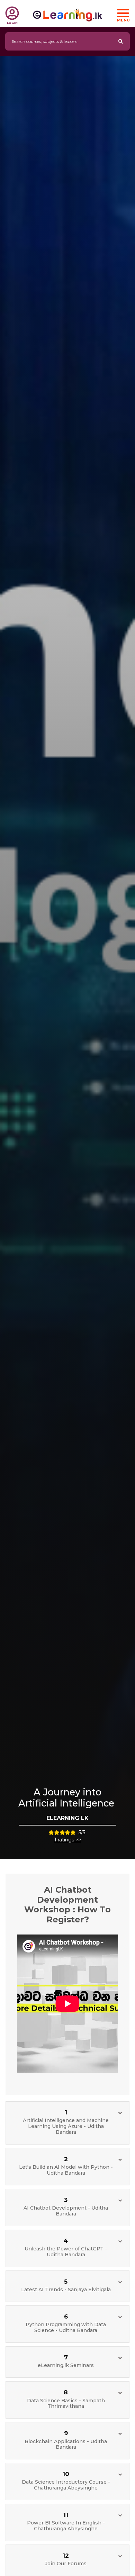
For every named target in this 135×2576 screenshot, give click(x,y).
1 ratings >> (68, 1840)
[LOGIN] (12, 13)
